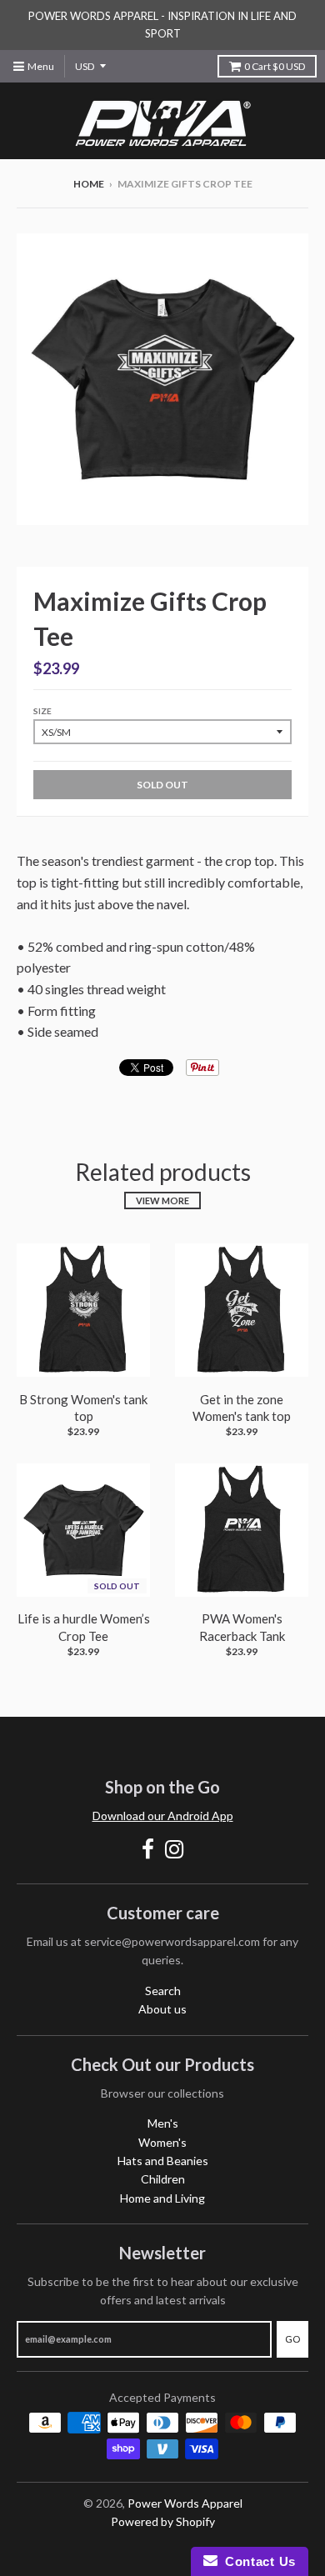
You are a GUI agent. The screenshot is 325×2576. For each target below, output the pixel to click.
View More (162, 1200)
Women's (162, 2142)
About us (162, 2009)
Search (163, 1991)
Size (42, 711)
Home (89, 184)
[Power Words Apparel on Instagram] (175, 1849)
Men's (163, 2123)
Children (163, 2179)
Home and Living (162, 2198)
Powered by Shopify (163, 2521)
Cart (275, 66)
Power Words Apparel (185, 2503)
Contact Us (257, 2561)
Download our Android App (163, 1816)
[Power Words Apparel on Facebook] (148, 1849)
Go (292, 2339)
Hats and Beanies (163, 2161)
